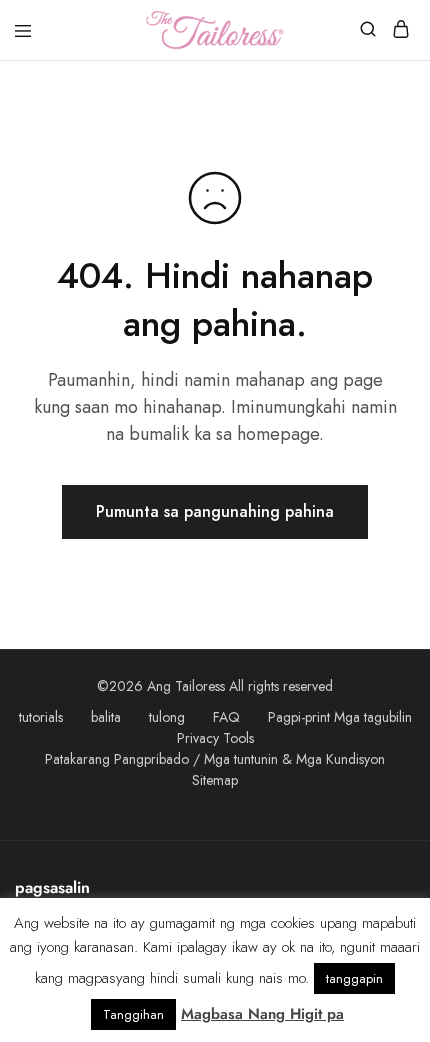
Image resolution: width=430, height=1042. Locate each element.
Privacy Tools (215, 738)
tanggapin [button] (354, 978)
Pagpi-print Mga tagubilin (340, 717)
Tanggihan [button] (133, 1014)
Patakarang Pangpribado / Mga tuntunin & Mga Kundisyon (215, 759)
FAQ (226, 717)
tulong (167, 717)
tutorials (41, 717)
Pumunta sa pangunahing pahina (215, 511)
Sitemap (215, 780)
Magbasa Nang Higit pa (262, 1014)
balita (106, 717)
